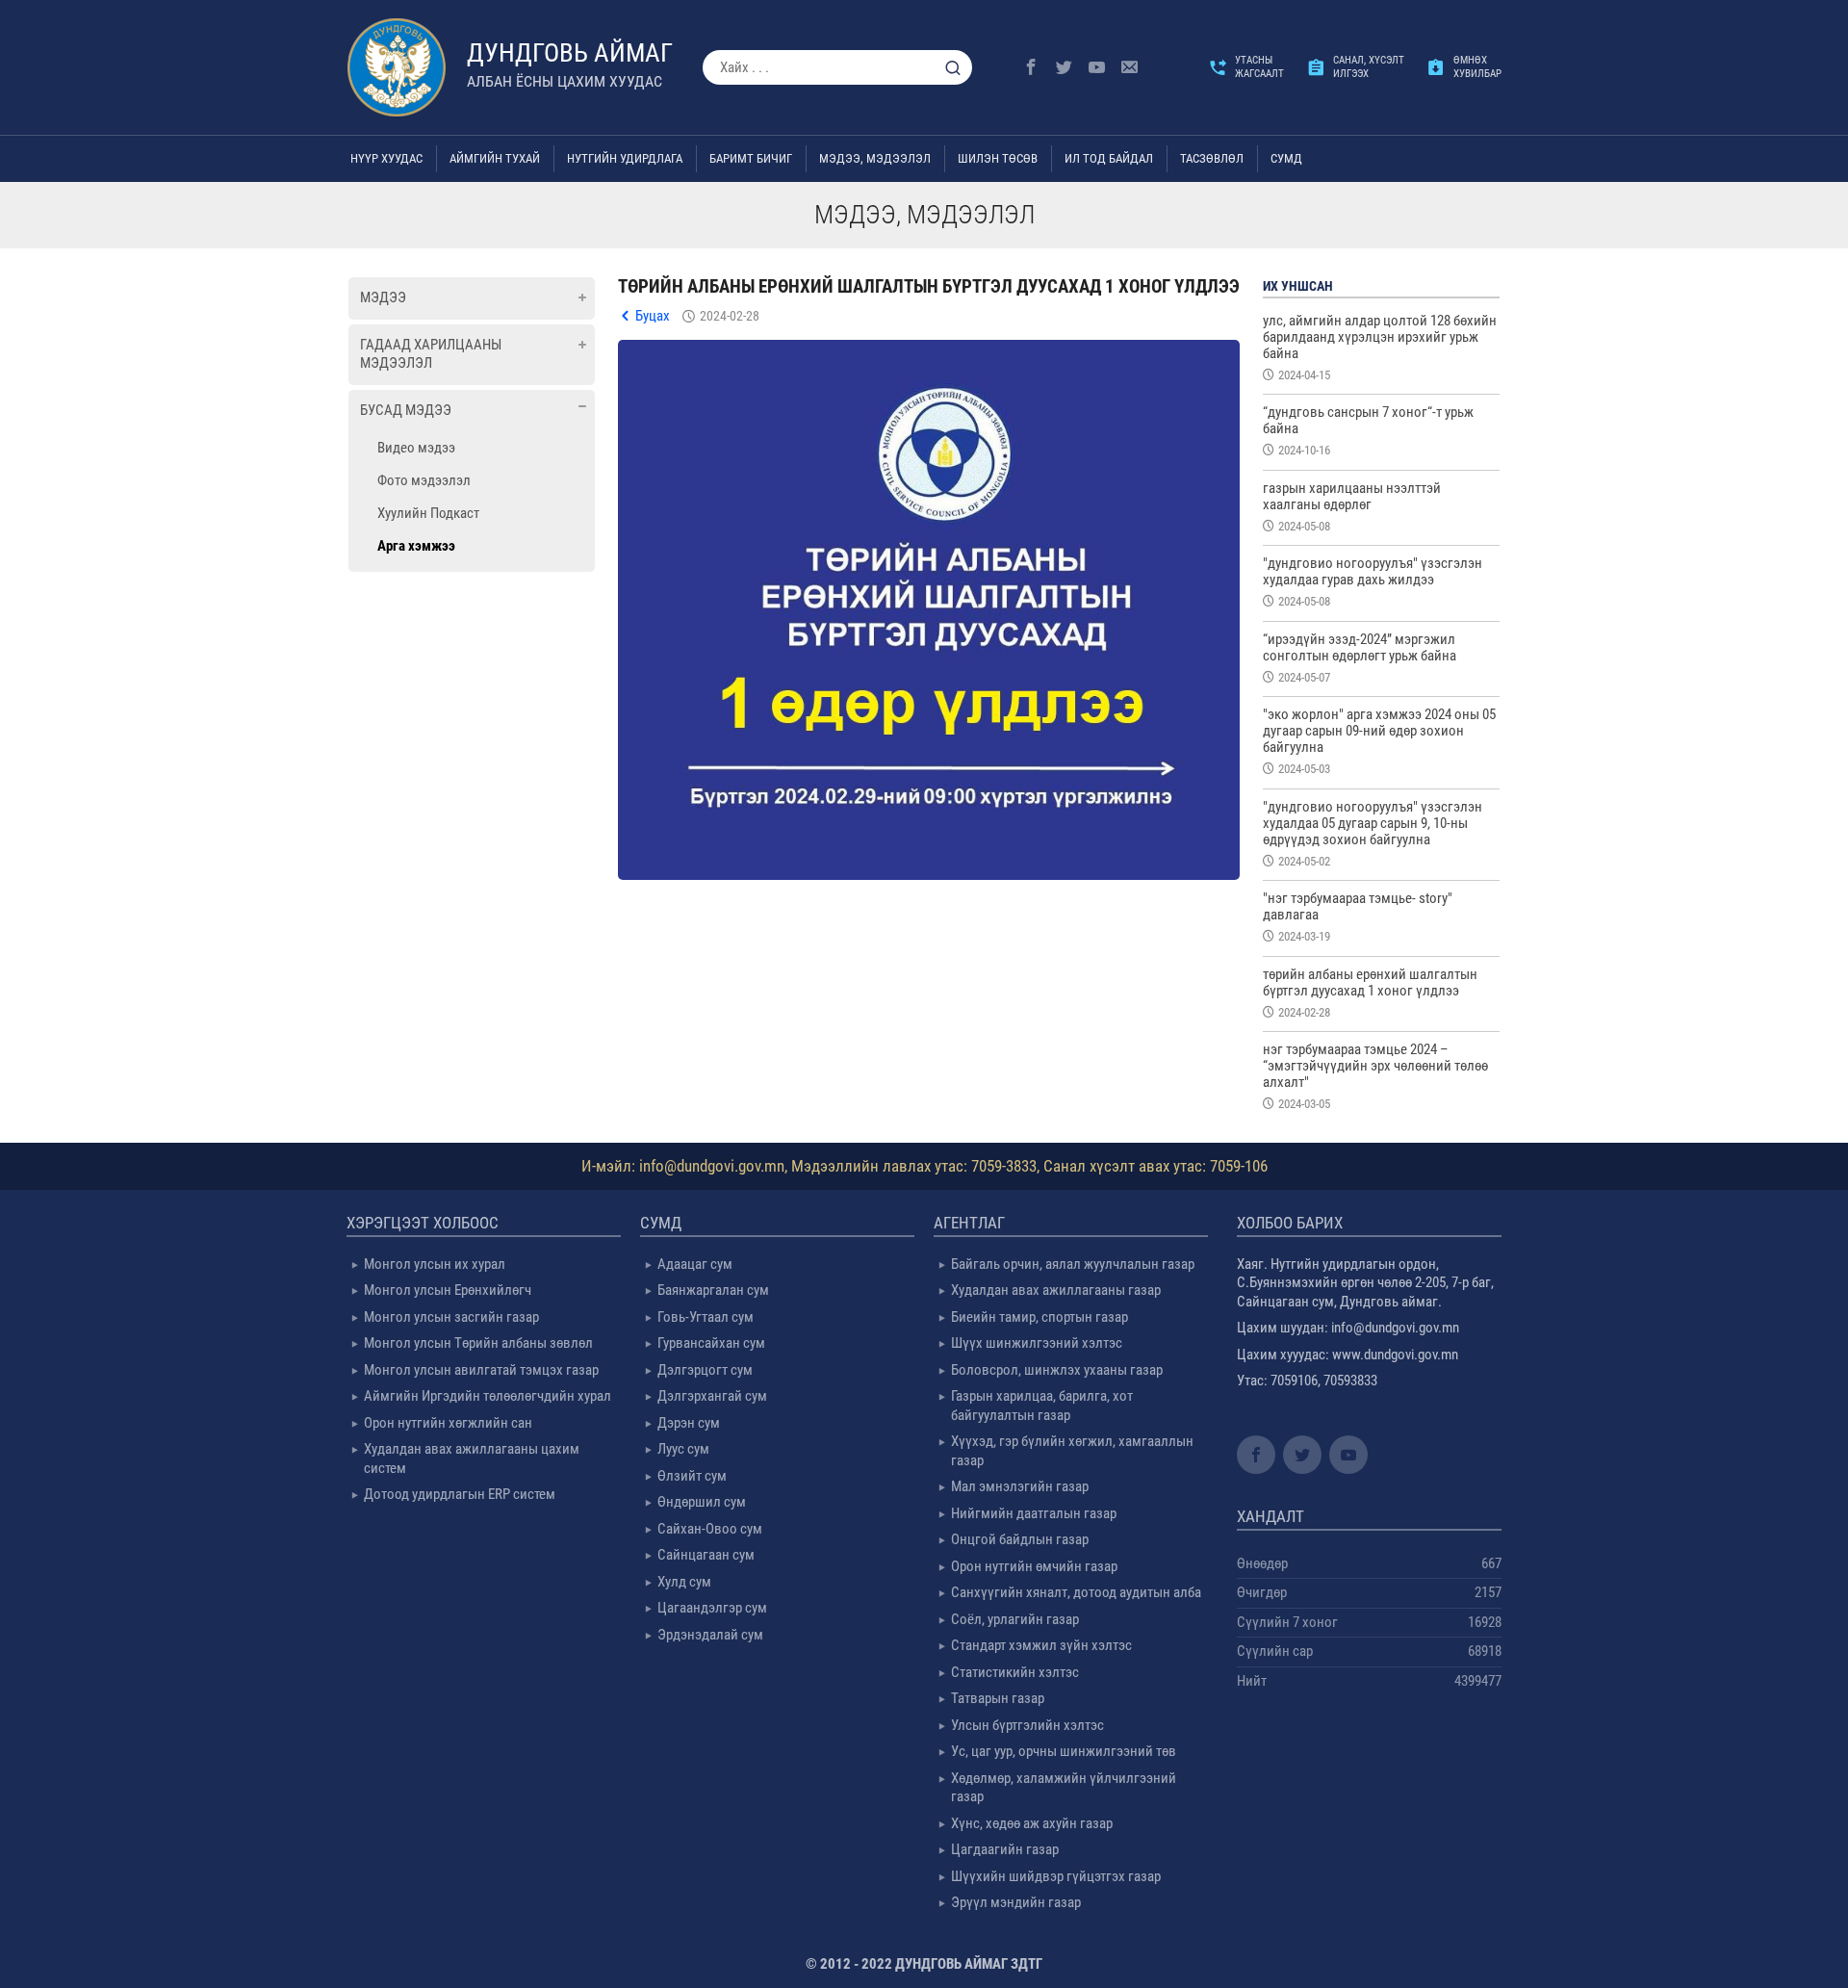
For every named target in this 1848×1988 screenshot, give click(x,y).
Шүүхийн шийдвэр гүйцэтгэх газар (1056, 1876)
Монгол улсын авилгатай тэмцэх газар (481, 1370)
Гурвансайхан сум (711, 1343)
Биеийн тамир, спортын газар (1039, 1317)
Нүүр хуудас (386, 158)
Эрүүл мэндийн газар (1016, 1902)
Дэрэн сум (689, 1423)
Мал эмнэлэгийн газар (1020, 1486)
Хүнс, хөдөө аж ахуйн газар (1032, 1823)
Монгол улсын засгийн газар (451, 1317)
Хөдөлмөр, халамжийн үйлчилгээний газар (1064, 1788)
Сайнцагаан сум (706, 1555)
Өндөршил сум (702, 1502)
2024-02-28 (730, 316)
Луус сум (683, 1449)
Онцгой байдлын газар (1020, 1539)
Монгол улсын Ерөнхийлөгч (448, 1290)
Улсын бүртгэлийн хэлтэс (1027, 1725)
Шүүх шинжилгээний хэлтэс (1037, 1343)
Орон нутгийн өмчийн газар (1034, 1566)
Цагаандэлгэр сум (712, 1608)
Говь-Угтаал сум (706, 1317)
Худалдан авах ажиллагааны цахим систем (472, 1459)
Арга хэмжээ (416, 546)
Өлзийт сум (692, 1476)
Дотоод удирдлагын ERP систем (460, 1494)
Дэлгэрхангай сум (712, 1396)
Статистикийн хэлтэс (1015, 1672)
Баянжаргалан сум (713, 1290)
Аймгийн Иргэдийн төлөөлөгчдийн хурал (488, 1396)
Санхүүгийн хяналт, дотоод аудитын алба (1076, 1592)
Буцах (653, 316)
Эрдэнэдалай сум (710, 1635)
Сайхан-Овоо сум (710, 1529)
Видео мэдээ (416, 448)
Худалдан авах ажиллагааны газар (1056, 1290)
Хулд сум (684, 1582)
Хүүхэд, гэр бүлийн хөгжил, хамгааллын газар (1072, 1451)
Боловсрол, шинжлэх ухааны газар (1057, 1370)
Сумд (1286, 158)
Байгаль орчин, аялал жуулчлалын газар (1073, 1264)
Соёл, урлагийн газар (1015, 1619)
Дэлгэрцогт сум (705, 1370)
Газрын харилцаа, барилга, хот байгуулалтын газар (1042, 1406)
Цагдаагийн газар (1005, 1849)
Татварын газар (998, 1698)
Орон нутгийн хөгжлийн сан (448, 1423)
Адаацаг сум (695, 1264)
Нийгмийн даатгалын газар (1034, 1513)
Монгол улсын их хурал (435, 1264)
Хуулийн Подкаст (428, 513)
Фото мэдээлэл (424, 480)
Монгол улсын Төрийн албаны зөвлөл (478, 1343)
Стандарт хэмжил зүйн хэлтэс (1041, 1645)
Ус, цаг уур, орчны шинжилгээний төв (1064, 1751)
